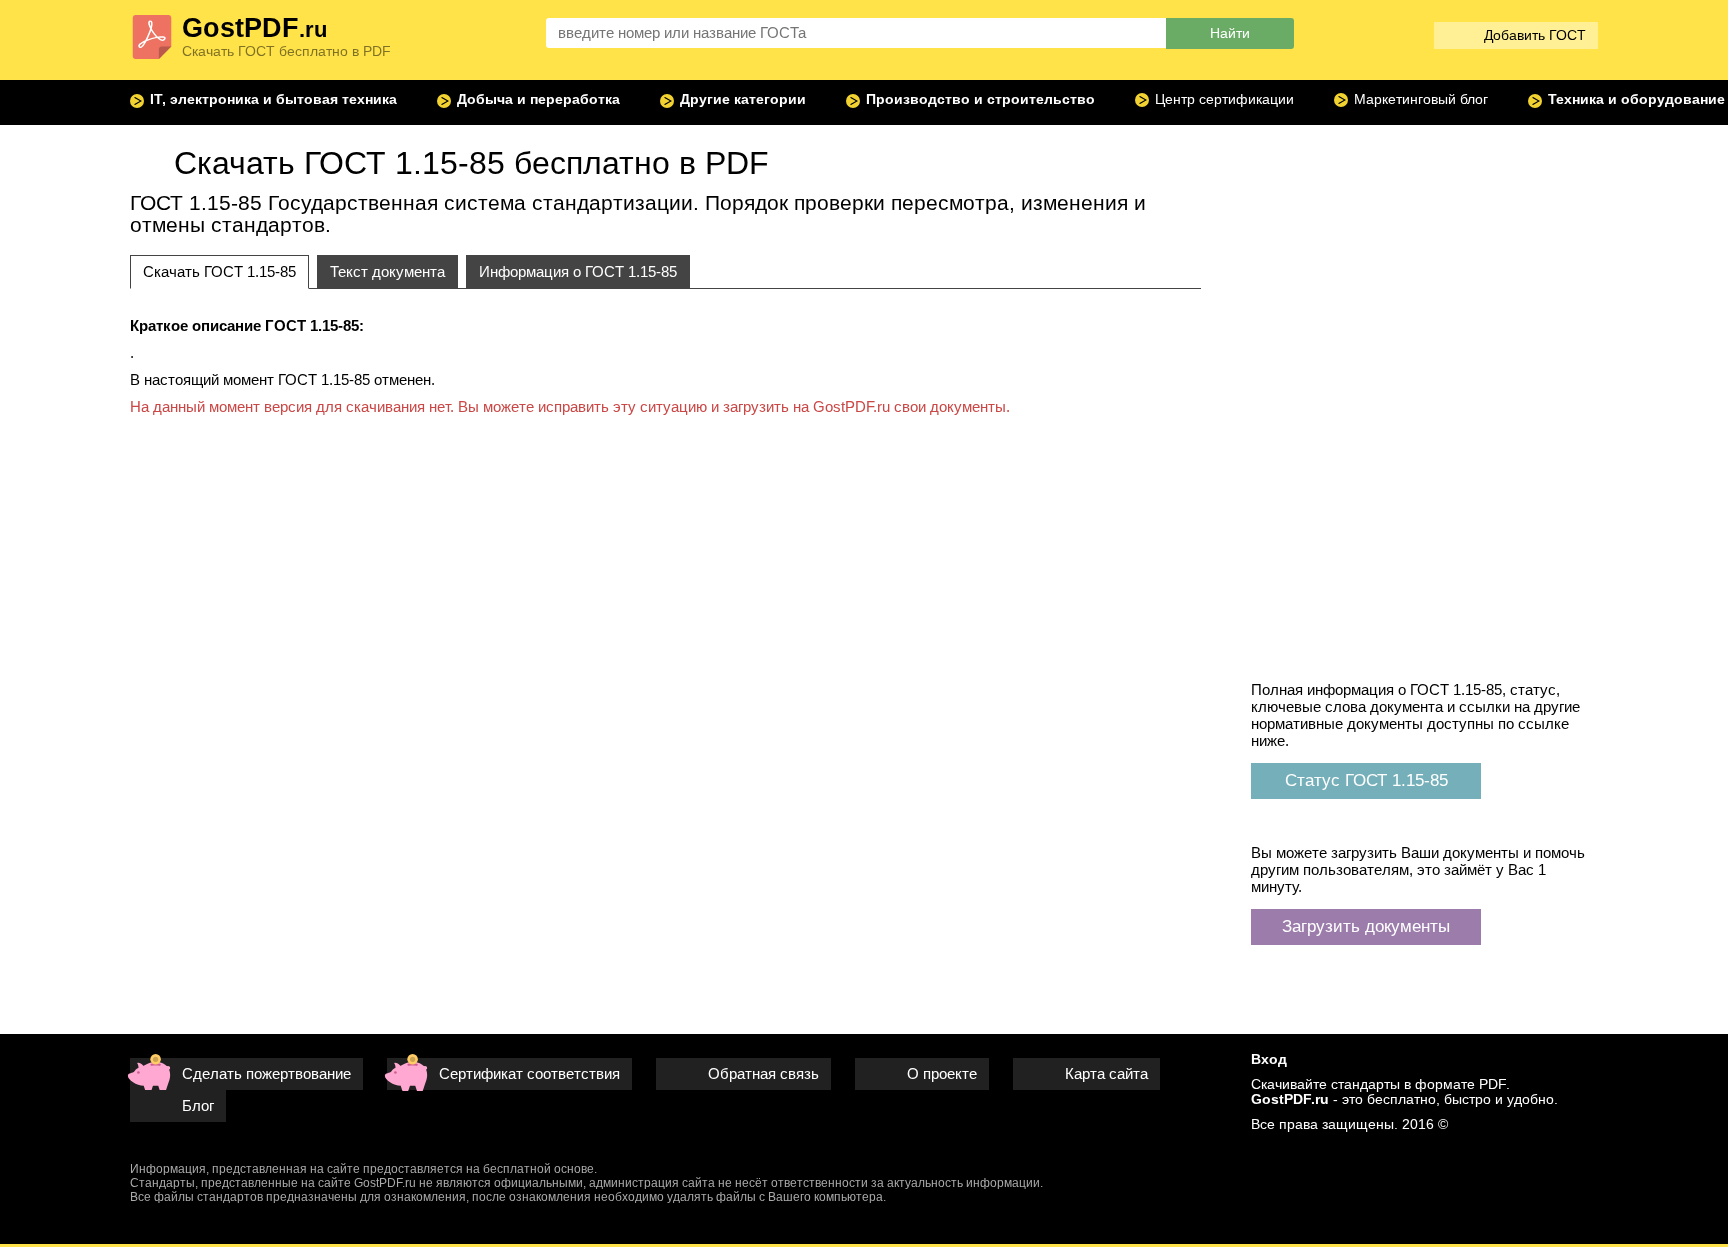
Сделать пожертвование (266, 1073)
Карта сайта (1106, 1073)
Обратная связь (763, 1073)
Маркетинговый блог (1421, 99)
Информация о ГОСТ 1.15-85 (578, 271)
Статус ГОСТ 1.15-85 (1366, 780)
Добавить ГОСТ (1535, 35)
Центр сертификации (1224, 99)
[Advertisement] (1425, 255)
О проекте (942, 1073)
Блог (198, 1105)
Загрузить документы (1366, 926)
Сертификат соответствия (529, 1073)
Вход (1269, 1059)
